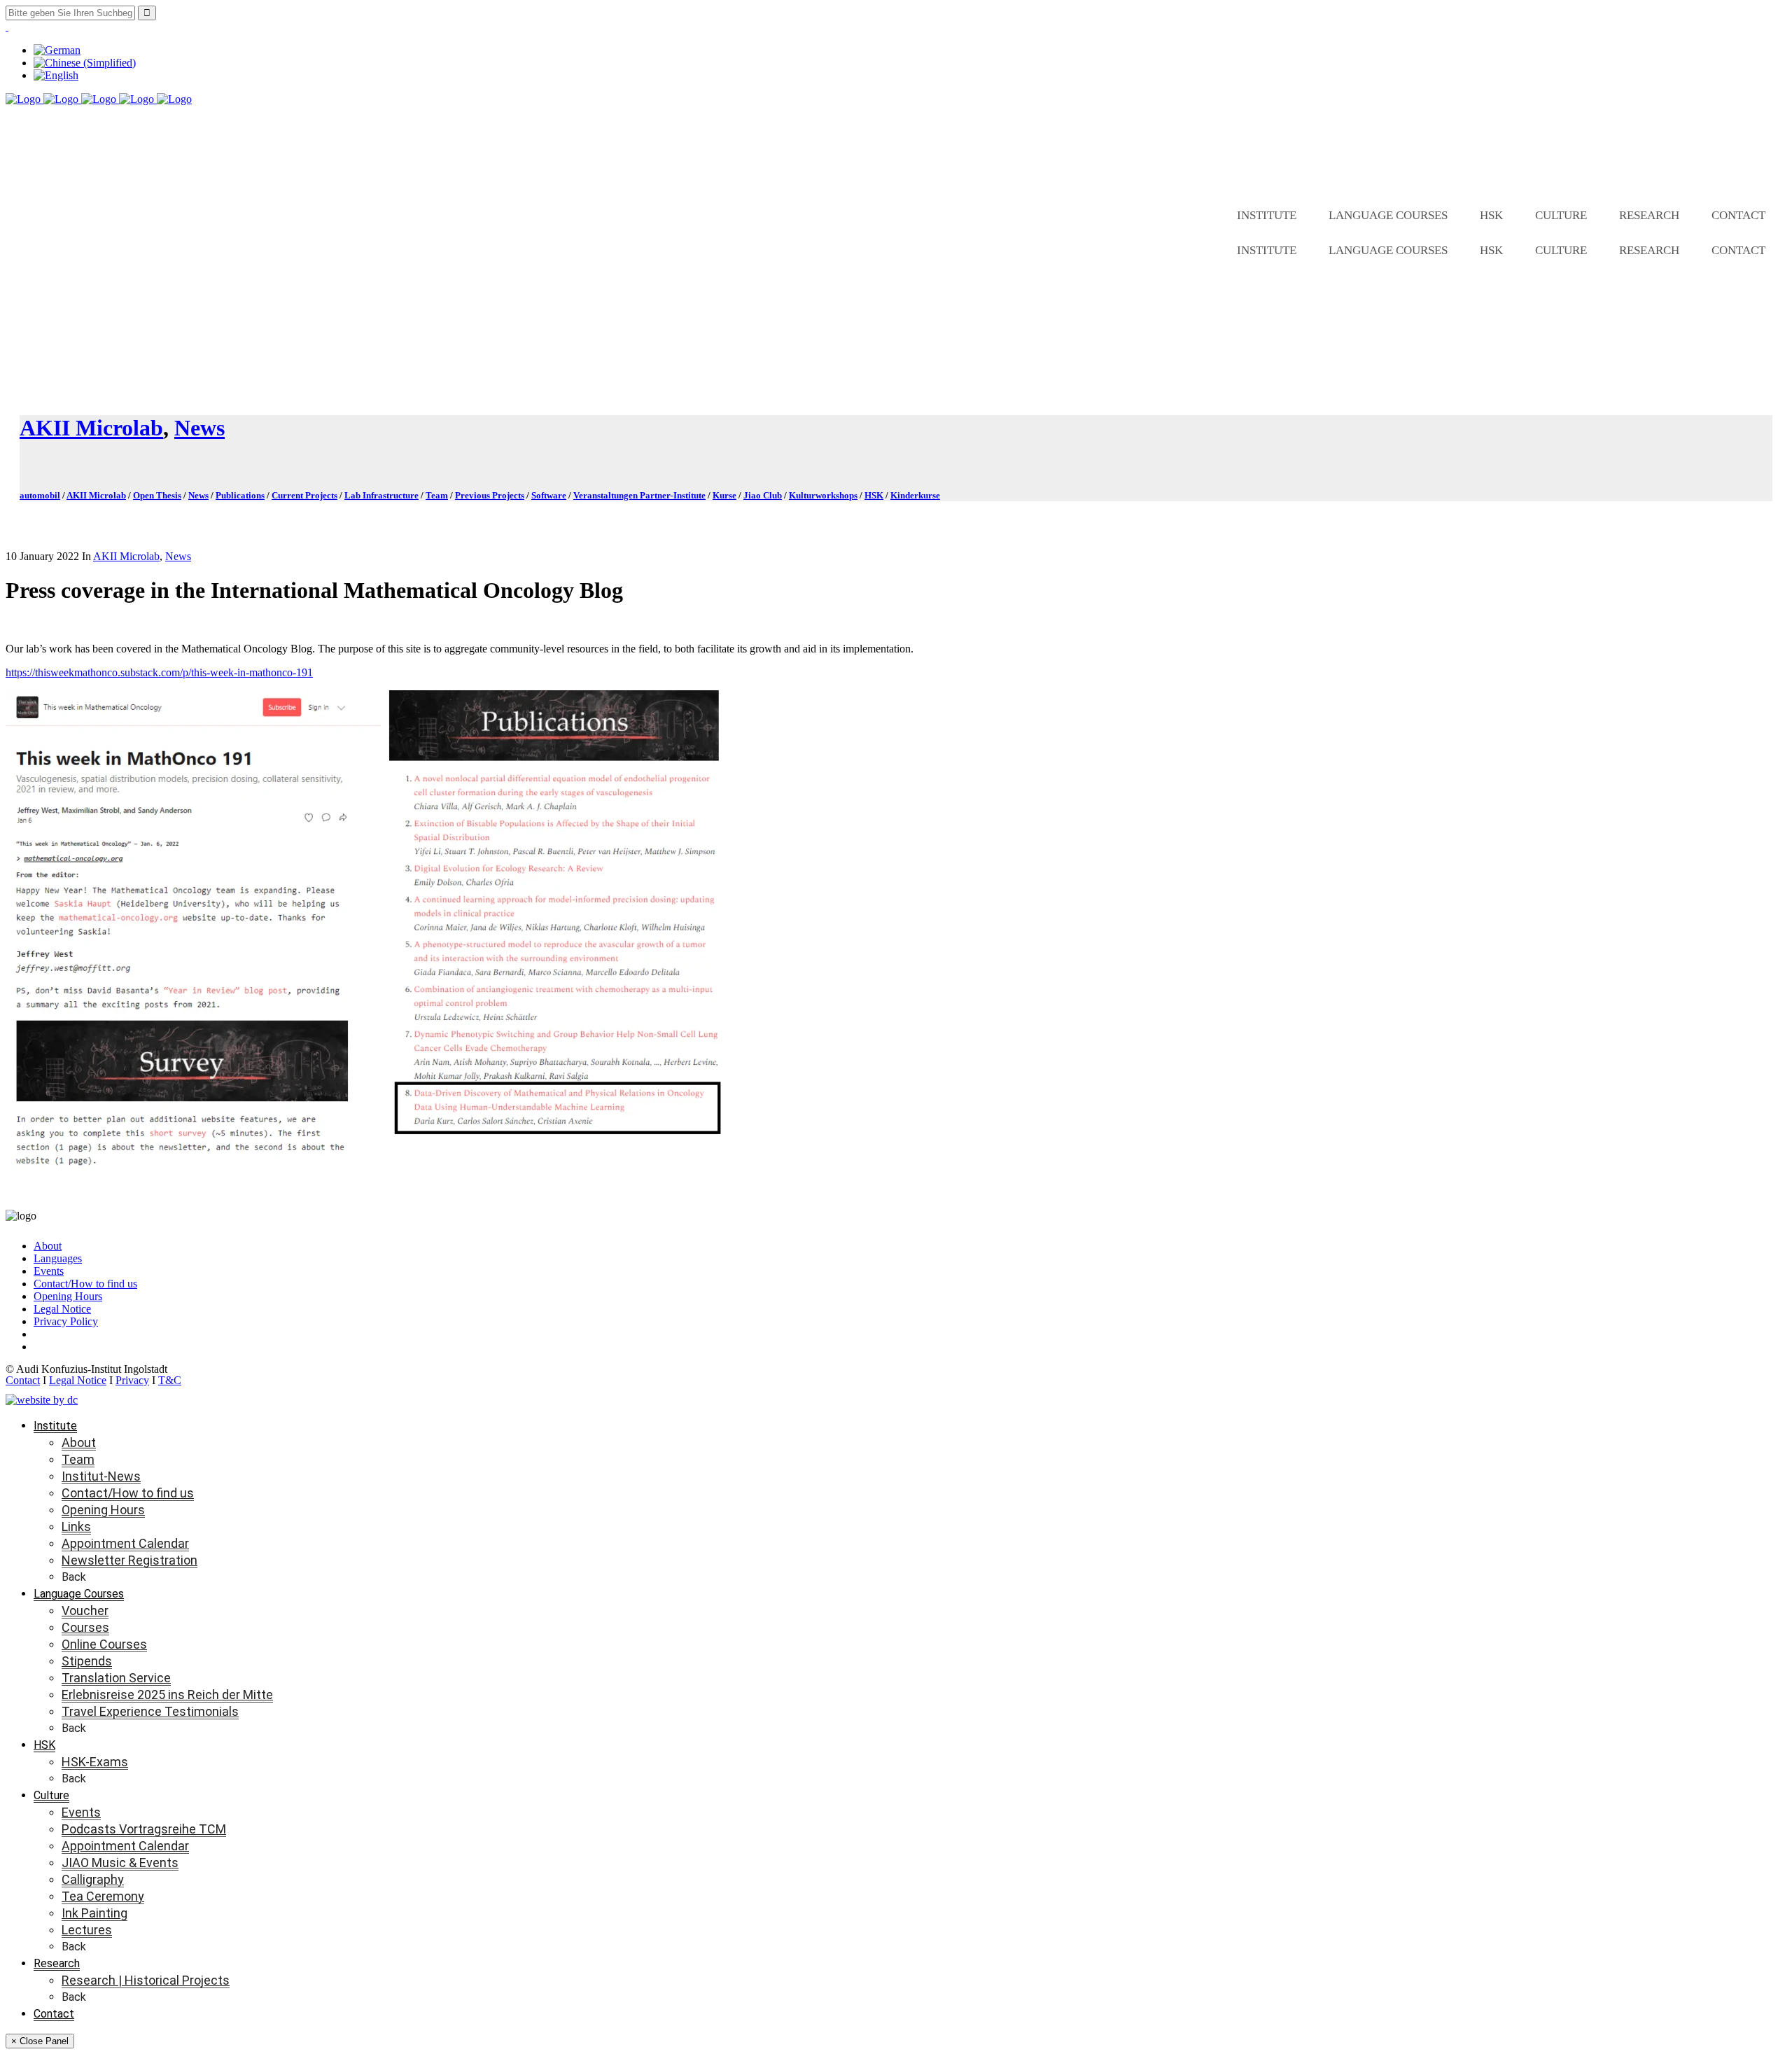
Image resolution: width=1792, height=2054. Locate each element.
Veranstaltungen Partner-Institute (639, 495)
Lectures (87, 1930)
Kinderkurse (915, 495)
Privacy (132, 1380)
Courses (85, 1627)
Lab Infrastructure (381, 495)
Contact (1738, 215)
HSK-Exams (95, 1762)
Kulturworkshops (823, 495)
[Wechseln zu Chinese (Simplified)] (85, 63)
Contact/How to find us (85, 1284)
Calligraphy (93, 1879)
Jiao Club (763, 495)
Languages (58, 1258)
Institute (1267, 215)
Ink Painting (94, 1913)
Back (74, 1577)
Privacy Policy (66, 1321)
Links (76, 1526)
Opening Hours (68, 1296)
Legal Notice (62, 1309)
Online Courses (104, 1644)
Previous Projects (490, 495)
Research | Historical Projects (146, 1980)
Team (437, 495)
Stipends (87, 1661)
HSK (1491, 215)
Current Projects (304, 495)
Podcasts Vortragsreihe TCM (144, 1829)
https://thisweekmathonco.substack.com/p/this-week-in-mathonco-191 (159, 672)
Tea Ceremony (103, 1896)
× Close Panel (40, 2041)
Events (49, 1271)
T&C (170, 1380)
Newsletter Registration (129, 1560)
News (199, 428)
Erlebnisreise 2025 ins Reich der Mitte (167, 1695)
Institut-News (101, 1476)
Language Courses (1388, 215)
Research (1649, 215)
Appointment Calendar (125, 1543)
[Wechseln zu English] (56, 75)
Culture (1561, 215)
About (48, 1246)
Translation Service (116, 1678)
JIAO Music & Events (120, 1863)
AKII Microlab (91, 428)
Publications (240, 495)
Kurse (724, 495)
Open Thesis (157, 495)
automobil (40, 495)
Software (549, 495)
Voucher (85, 1611)
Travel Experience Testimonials (150, 1711)
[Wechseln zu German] (57, 50)
